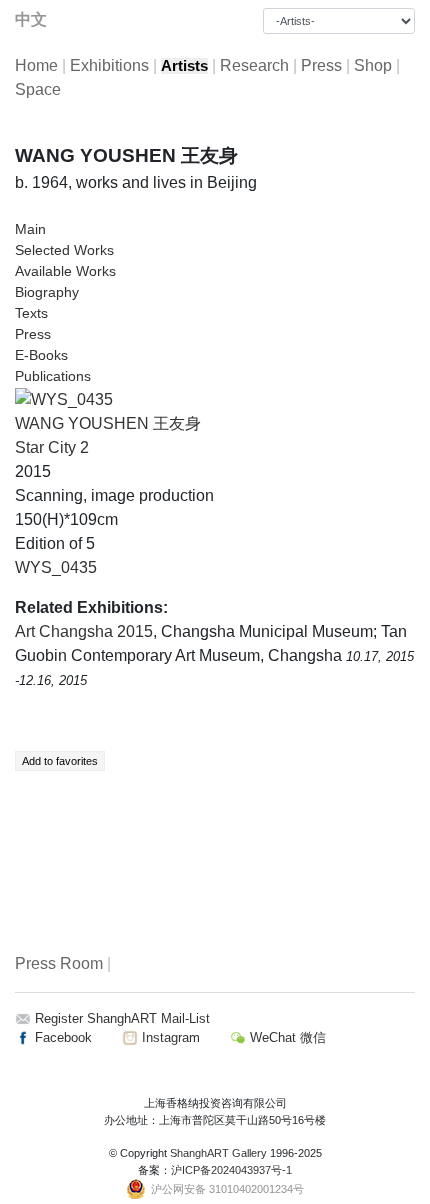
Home (36, 65)
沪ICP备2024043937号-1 (231, 1170)
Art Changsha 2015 (84, 631)
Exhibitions (109, 65)
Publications (53, 376)
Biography (47, 292)
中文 (31, 19)
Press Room (59, 963)
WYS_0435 (56, 567)
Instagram (169, 1037)
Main (30, 229)
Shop (373, 65)
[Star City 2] (64, 398)
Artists (184, 66)
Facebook (61, 1037)
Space (38, 89)
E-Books (41, 355)
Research (254, 65)
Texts (31, 313)
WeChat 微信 (286, 1037)
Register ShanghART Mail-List (122, 1018)
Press (321, 65)
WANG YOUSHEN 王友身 (108, 423)
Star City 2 (52, 447)
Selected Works (64, 250)
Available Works (65, 271)
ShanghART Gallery (218, 1153)
